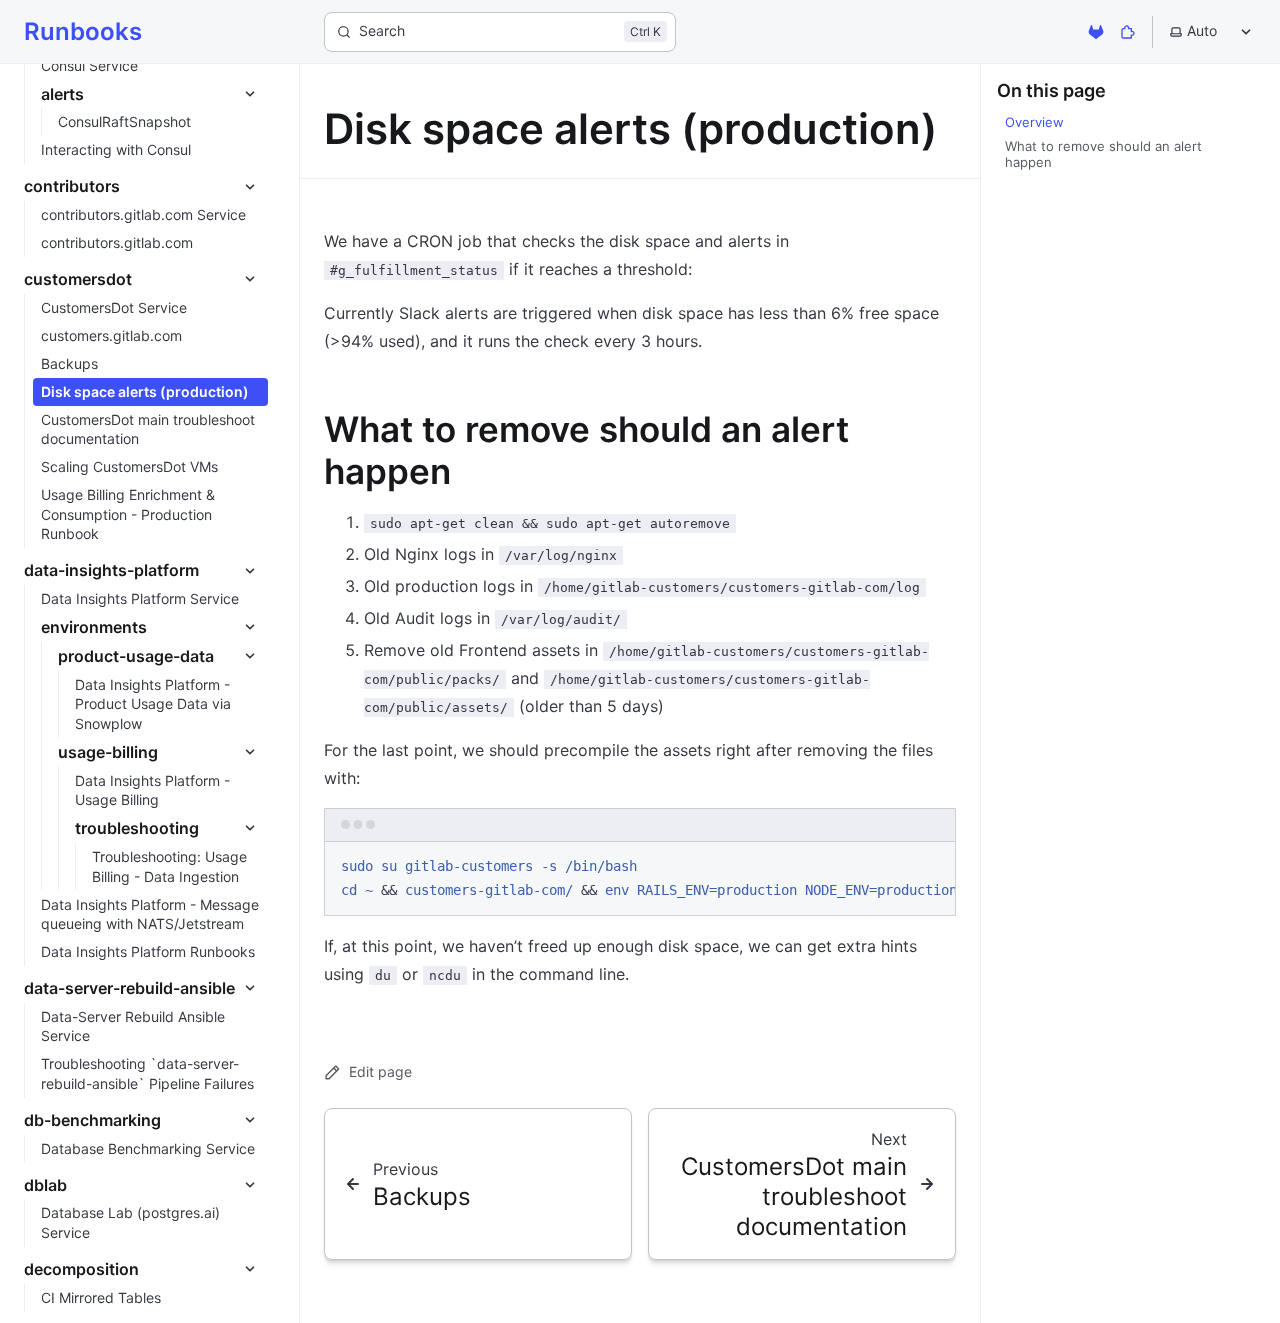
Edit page (380, 1071)
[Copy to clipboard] (931, 864)
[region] (640, 879)
